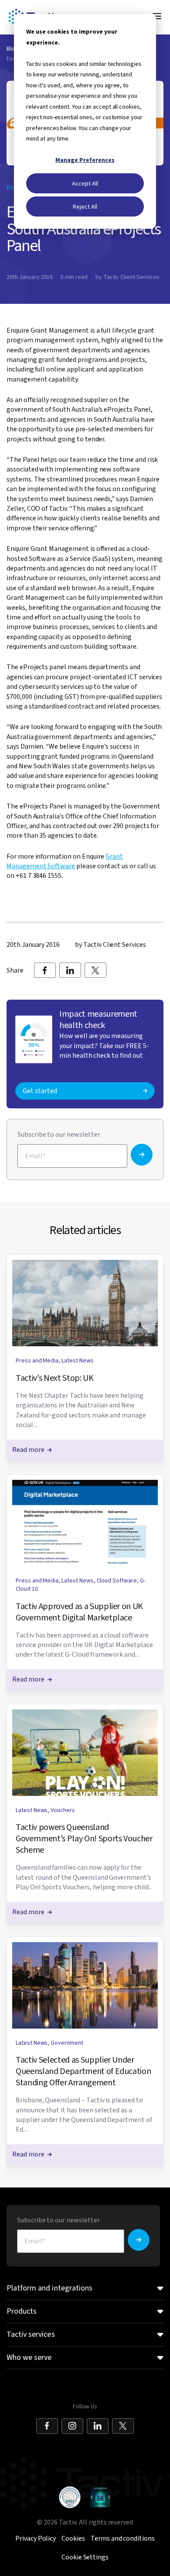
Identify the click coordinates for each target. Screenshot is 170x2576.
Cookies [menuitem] (73, 2538)
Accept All (85, 183)
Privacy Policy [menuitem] (36, 2538)
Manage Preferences (85, 160)
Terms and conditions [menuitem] (123, 2538)
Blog (12, 49)
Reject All (85, 206)
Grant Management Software (65, 861)
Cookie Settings (85, 2557)
